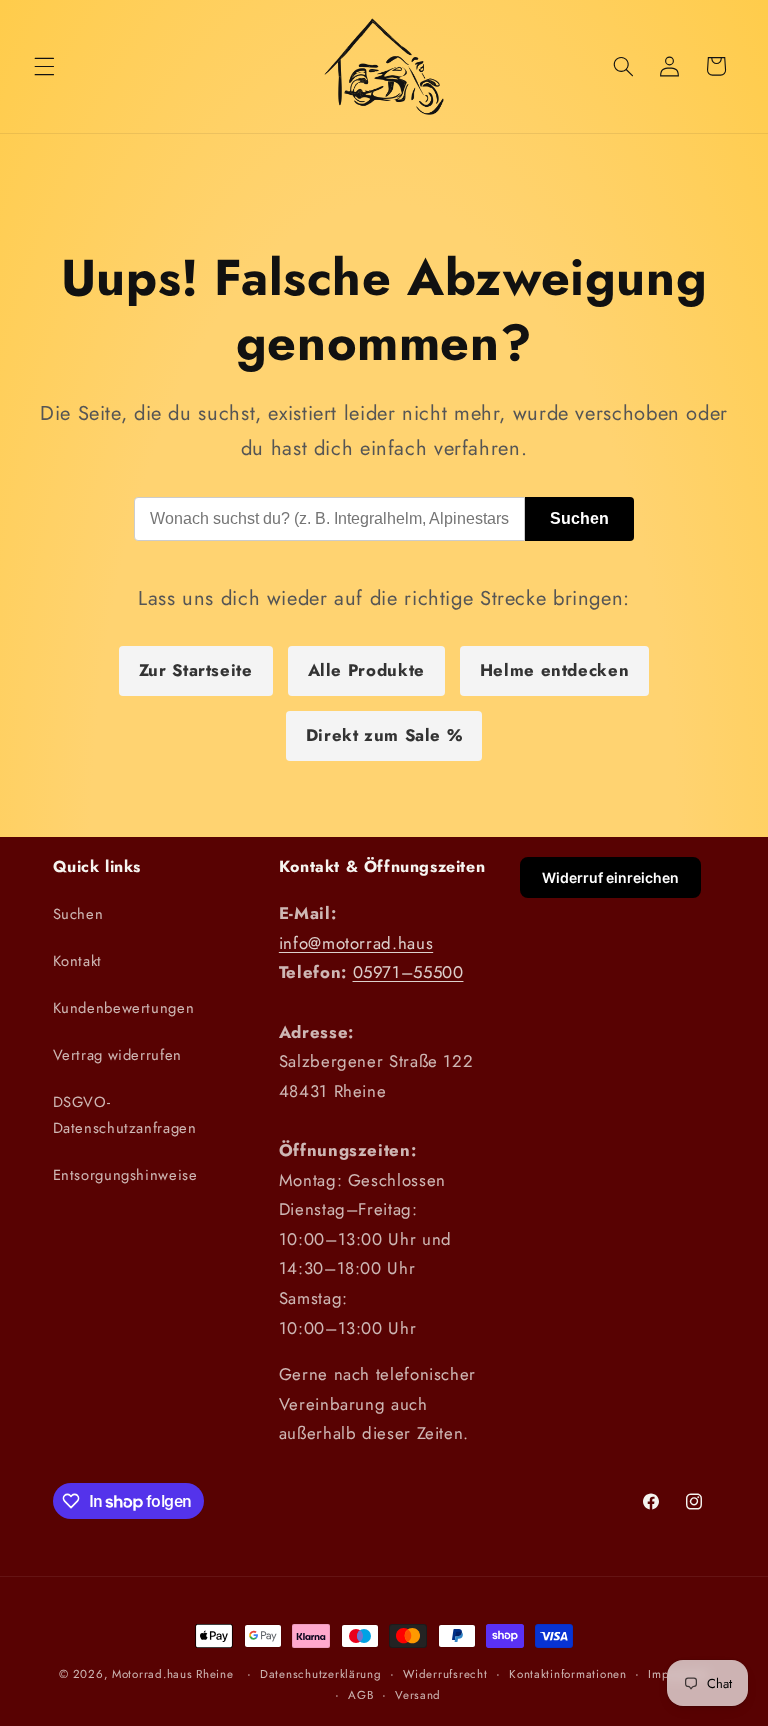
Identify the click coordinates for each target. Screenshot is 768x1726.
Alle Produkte (366, 670)
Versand (418, 1695)
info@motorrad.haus (356, 943)
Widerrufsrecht (445, 1674)
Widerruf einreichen (610, 877)
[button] (44, 66)
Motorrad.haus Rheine (173, 1674)
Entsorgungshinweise (125, 1175)
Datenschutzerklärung (321, 1674)
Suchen (579, 518)
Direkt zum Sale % (384, 735)
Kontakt (77, 961)
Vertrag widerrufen (117, 1055)
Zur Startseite (196, 670)
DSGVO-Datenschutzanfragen (125, 1115)
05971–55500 (408, 972)
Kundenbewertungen (124, 1008)
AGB (360, 1695)
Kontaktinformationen (568, 1674)
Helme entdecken (554, 670)
